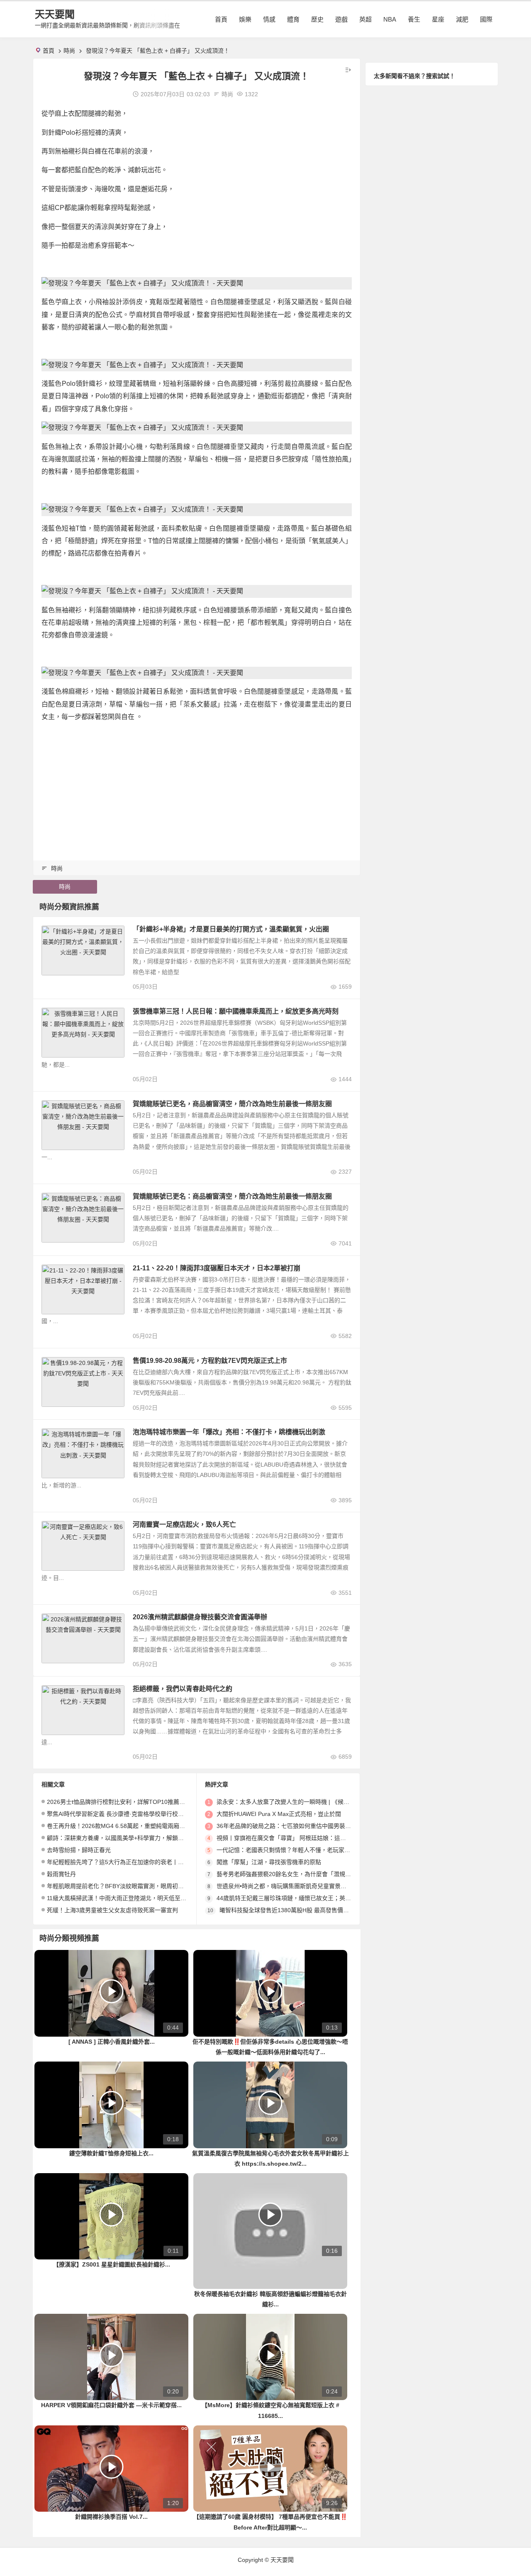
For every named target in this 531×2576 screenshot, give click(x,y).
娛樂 (245, 19)
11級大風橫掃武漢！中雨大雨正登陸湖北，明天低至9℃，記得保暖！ (136, 1898)
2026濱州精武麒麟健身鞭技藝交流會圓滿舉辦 (200, 1617)
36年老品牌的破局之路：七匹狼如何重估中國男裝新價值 (290, 1826)
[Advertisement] (197, 788)
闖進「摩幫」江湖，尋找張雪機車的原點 (269, 1862)
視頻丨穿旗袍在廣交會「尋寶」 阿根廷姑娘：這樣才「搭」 (293, 1838)
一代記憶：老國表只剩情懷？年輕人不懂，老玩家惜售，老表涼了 (301, 1850)
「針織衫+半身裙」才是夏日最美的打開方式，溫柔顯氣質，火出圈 (231, 929)
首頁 (221, 19)
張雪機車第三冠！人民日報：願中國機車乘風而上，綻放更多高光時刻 (236, 1011)
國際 (486, 19)
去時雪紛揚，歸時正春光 (79, 1850)
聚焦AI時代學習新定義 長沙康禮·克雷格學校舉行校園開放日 (124, 1814)
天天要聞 (55, 14)
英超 (365, 19)
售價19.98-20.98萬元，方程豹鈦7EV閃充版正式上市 (210, 1361)
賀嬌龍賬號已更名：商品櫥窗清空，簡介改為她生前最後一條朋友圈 (232, 1196)
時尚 (69, 51)
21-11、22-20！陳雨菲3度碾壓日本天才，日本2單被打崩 (217, 1268)
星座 (438, 19)
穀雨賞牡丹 (61, 1874)
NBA (390, 19)
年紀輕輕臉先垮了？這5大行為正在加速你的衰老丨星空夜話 (124, 1862)
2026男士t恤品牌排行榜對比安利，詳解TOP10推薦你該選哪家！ (130, 1802)
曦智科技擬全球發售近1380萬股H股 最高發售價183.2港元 (295, 1910)
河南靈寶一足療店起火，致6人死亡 (184, 1524)
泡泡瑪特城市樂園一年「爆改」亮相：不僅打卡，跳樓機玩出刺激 (229, 1432)
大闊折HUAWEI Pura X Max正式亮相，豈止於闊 (279, 1814)
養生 (414, 19)
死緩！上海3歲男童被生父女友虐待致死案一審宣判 (112, 1910)
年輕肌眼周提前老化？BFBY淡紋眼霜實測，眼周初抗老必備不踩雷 (133, 1886)
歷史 (317, 19)
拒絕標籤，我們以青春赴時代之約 (183, 1689)
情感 (269, 19)
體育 (293, 19)
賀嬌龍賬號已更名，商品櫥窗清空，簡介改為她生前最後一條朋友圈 (232, 1104)
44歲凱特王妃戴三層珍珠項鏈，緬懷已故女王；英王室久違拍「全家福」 (310, 1898)
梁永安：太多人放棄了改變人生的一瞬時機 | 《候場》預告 (292, 1802)
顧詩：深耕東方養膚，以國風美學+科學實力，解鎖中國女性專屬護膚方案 (141, 1838)
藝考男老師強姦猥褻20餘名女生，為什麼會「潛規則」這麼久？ (298, 1874)
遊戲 (341, 19)
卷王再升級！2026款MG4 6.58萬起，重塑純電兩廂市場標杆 (125, 1826)
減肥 (462, 19)
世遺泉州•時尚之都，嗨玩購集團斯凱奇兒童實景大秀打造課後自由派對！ (311, 1886)
